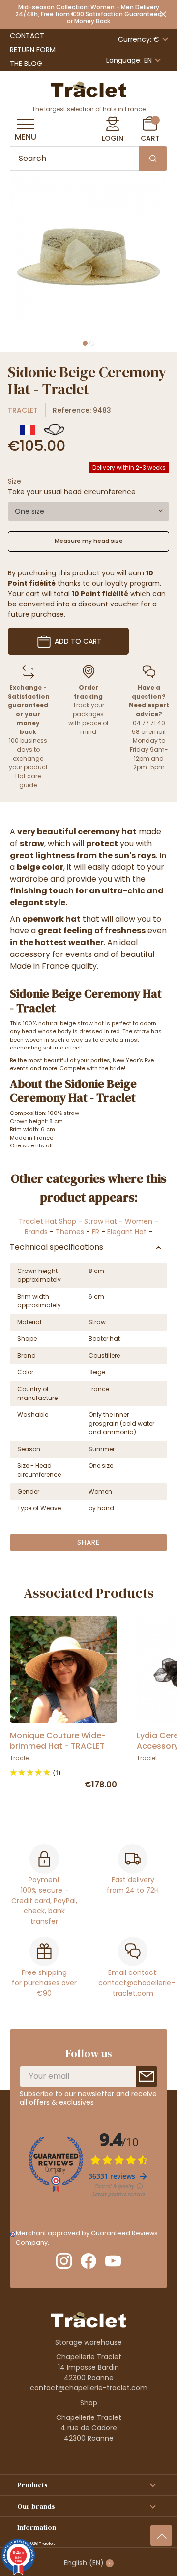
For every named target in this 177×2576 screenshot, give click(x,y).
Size (15, 481)
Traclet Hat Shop (47, 1221)
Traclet (23, 410)
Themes (70, 1232)
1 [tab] (85, 343)
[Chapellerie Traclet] (88, 89)
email (157, 732)
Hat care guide (28, 780)
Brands (36, 1232)
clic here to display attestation (98, 2242)
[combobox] (88, 511)
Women (139, 1221)
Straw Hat (101, 1221)
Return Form (33, 50)
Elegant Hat (127, 1232)
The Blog (26, 64)
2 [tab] (92, 343)
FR (96, 1232)
